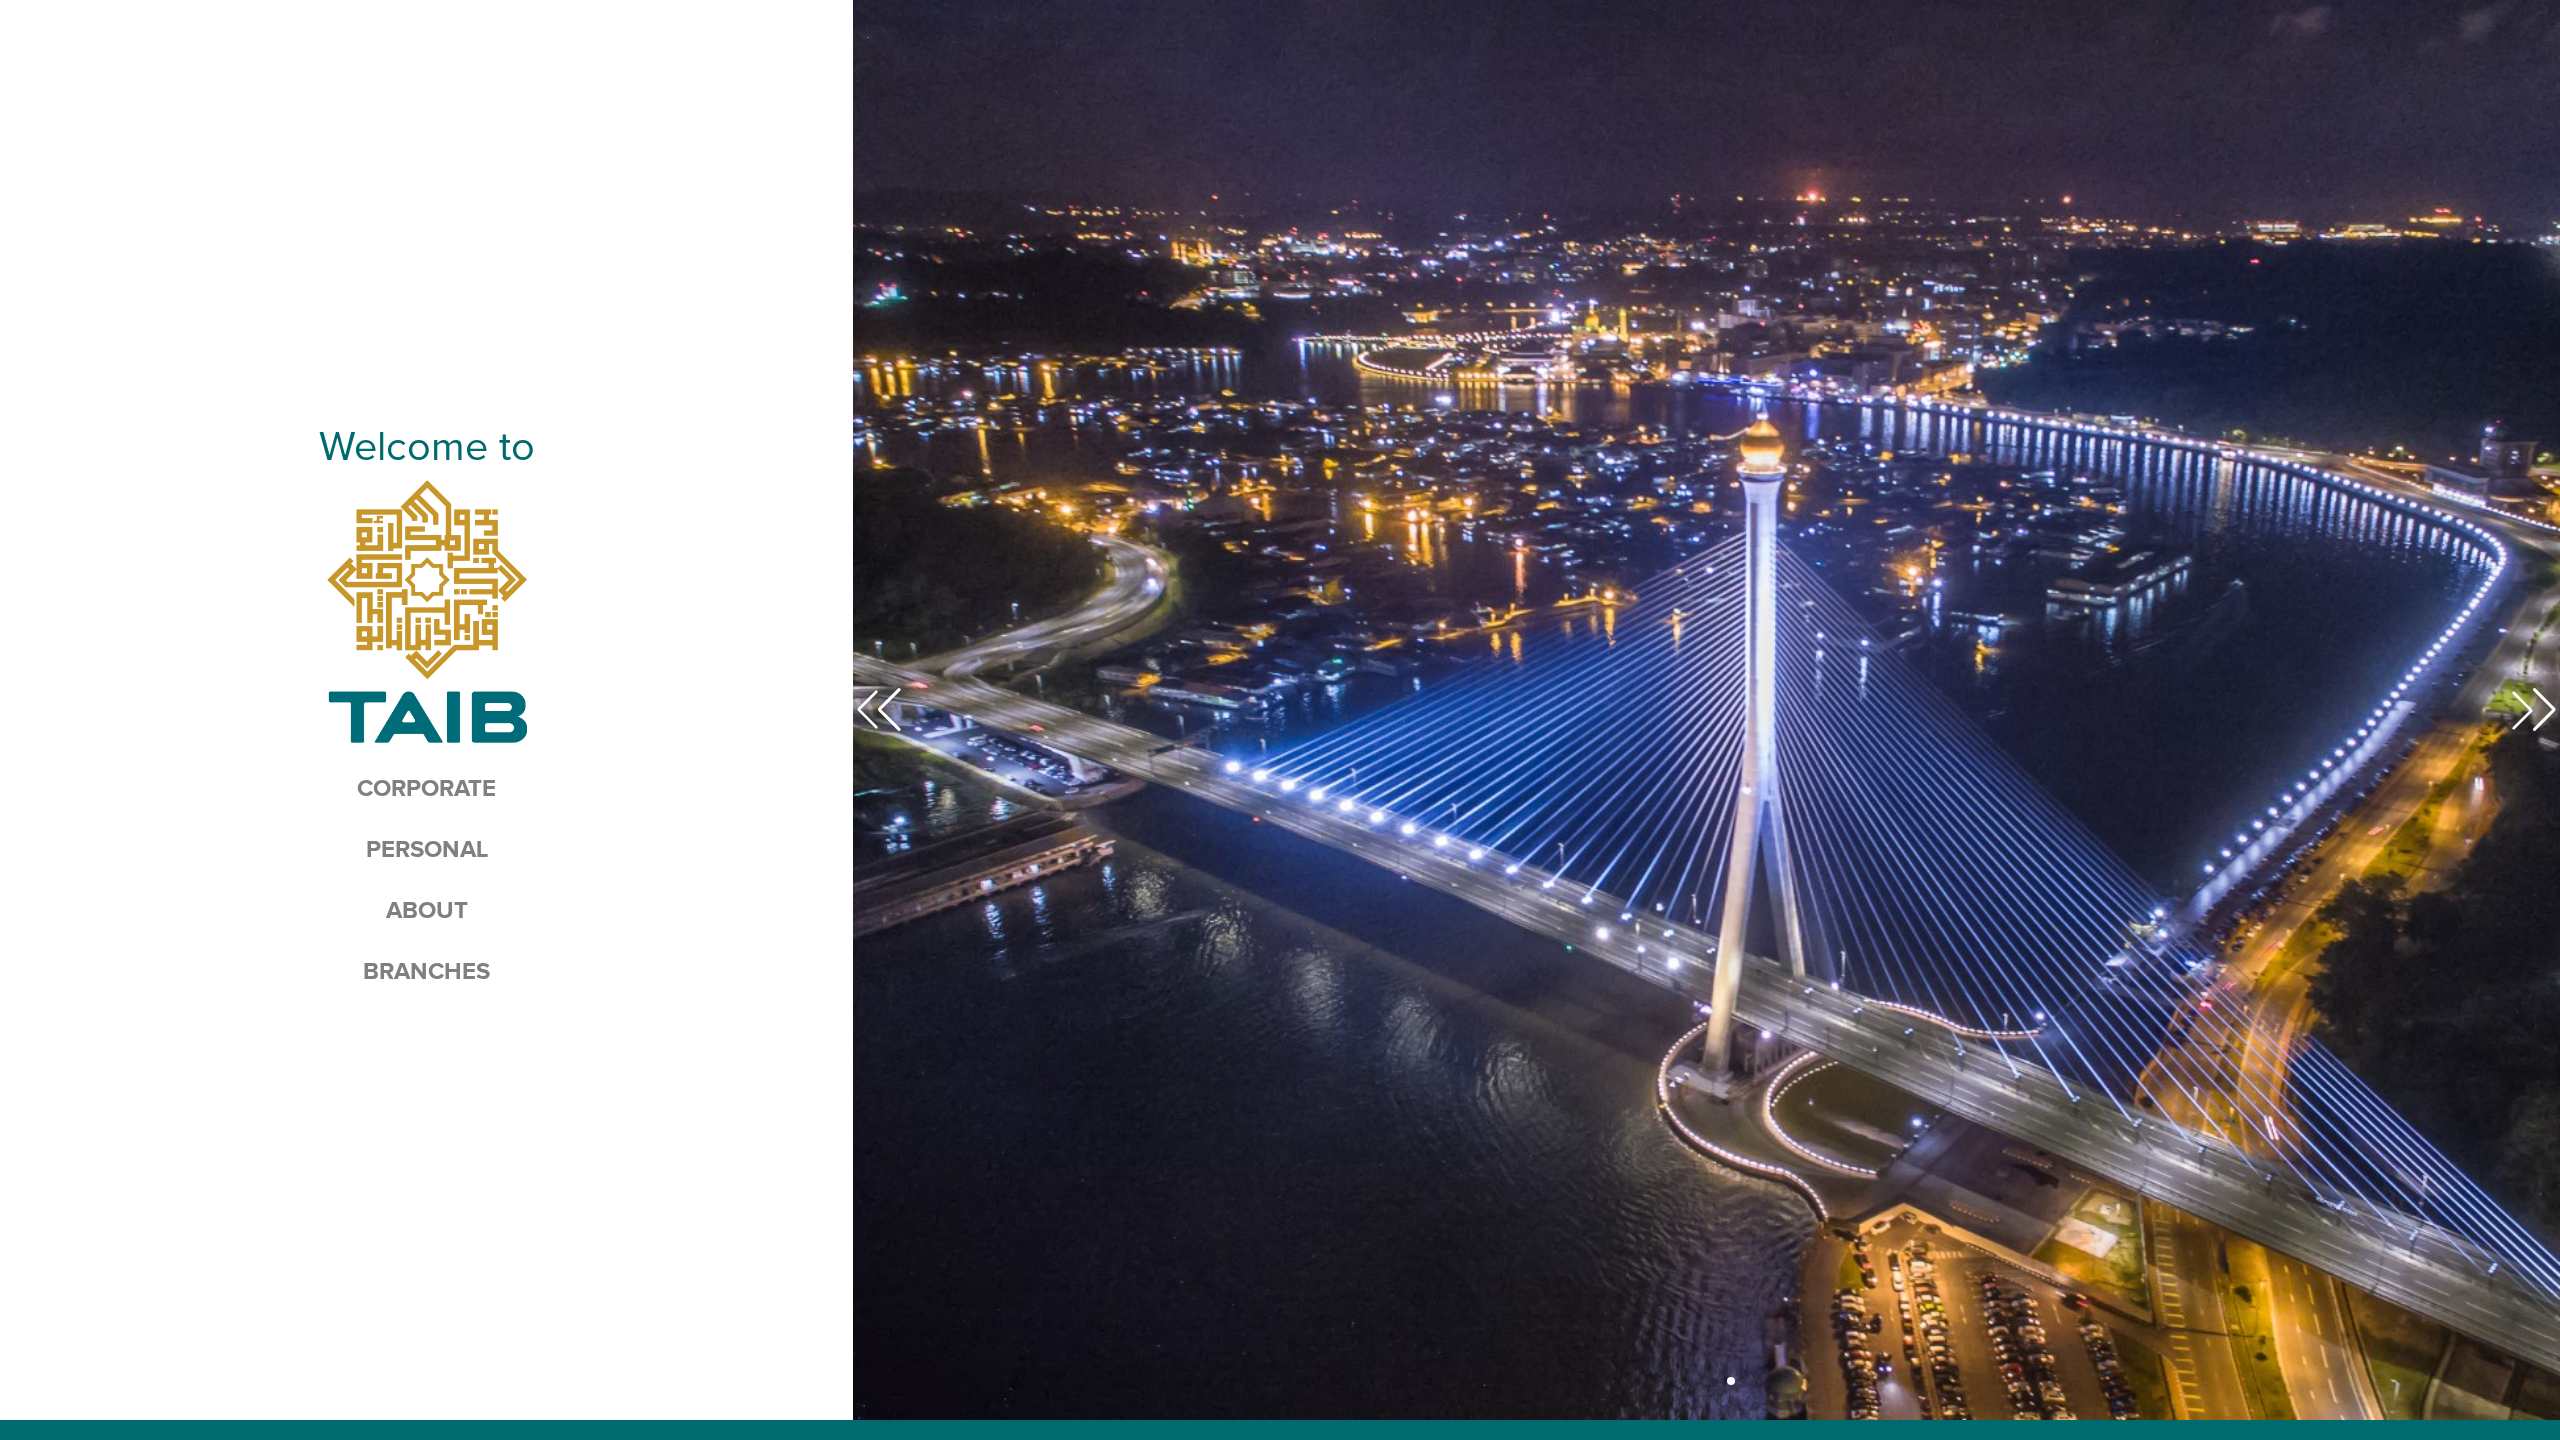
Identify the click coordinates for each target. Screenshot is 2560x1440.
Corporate (426, 789)
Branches (426, 972)
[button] (1683, 1381)
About (427, 911)
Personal (427, 850)
